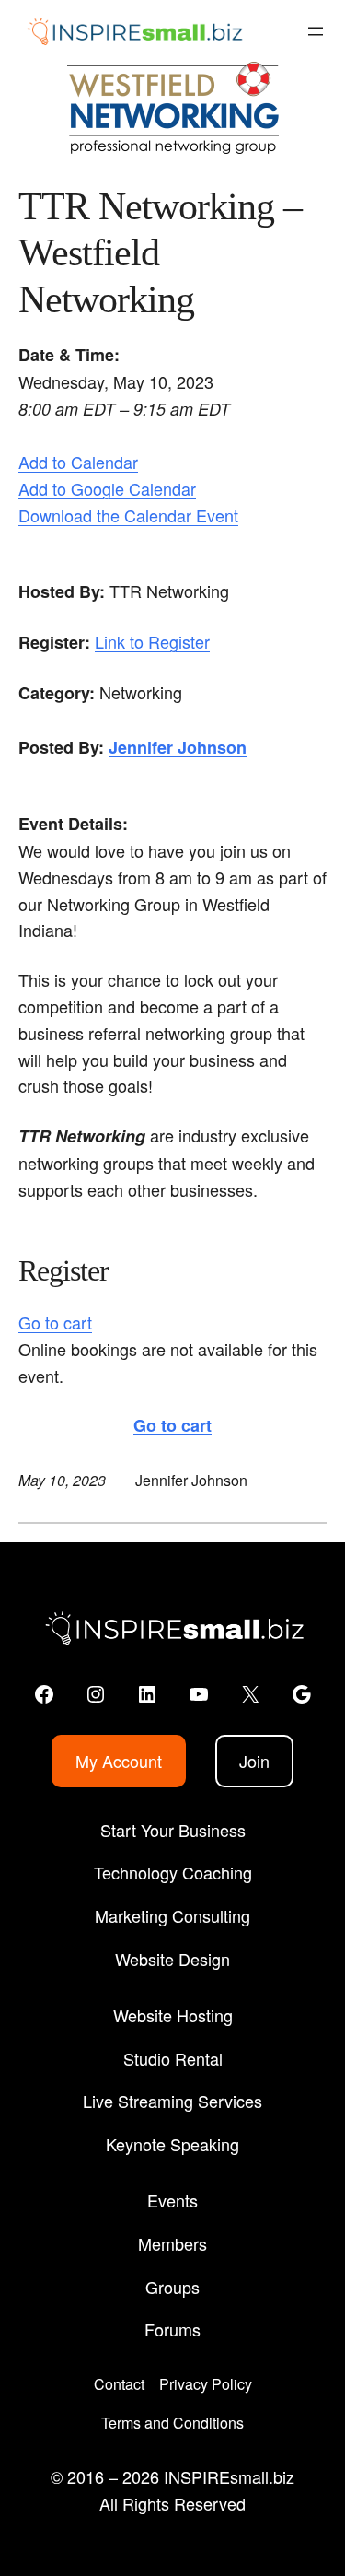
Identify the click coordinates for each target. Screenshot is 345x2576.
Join (254, 1761)
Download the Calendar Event (128, 515)
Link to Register (152, 641)
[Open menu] (316, 31)
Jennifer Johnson (178, 747)
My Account (119, 1761)
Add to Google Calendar (107, 488)
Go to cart (55, 1322)
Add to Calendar (78, 462)
